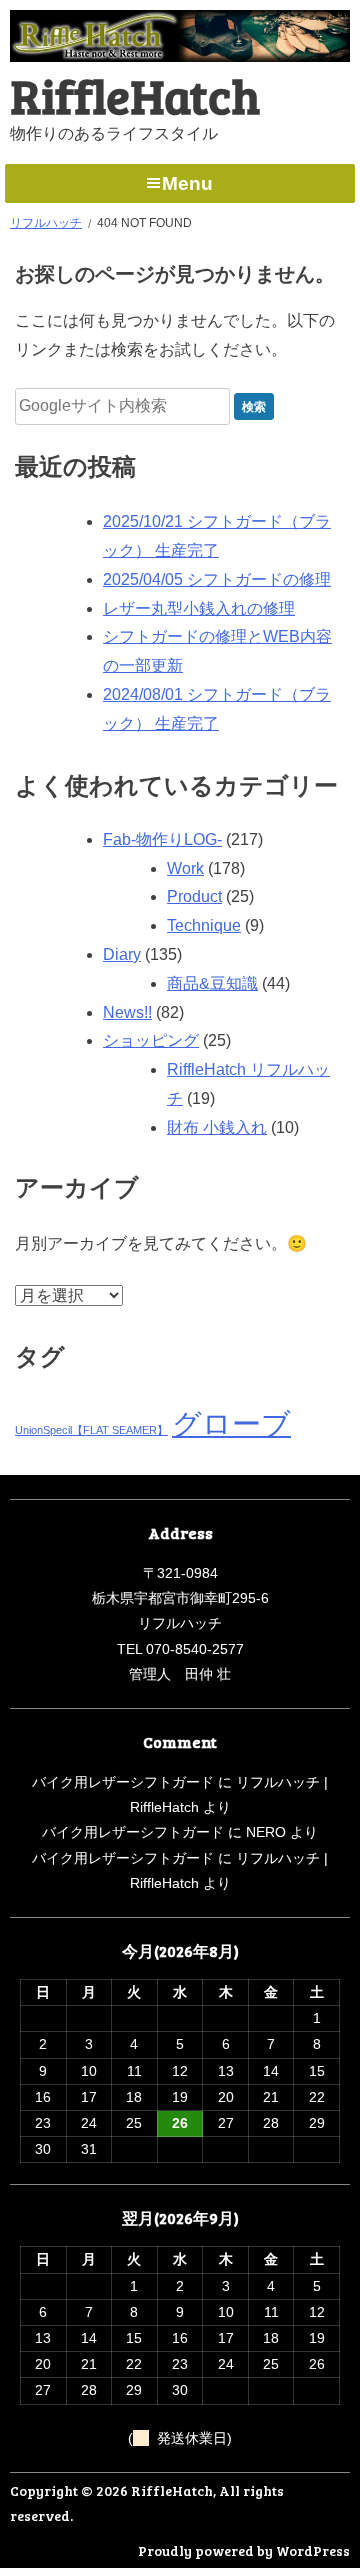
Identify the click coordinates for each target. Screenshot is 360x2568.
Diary (122, 954)
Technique (204, 925)
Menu (187, 183)
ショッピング (151, 1040)
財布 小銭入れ (217, 1127)
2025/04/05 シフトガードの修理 (217, 579)
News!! (127, 1012)
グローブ (231, 1423)
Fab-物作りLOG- (162, 839)
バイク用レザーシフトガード (123, 1782)
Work (185, 868)
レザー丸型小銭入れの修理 (199, 608)
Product (194, 896)
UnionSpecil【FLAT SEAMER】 (91, 1430)
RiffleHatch (135, 94)
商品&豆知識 (212, 983)
